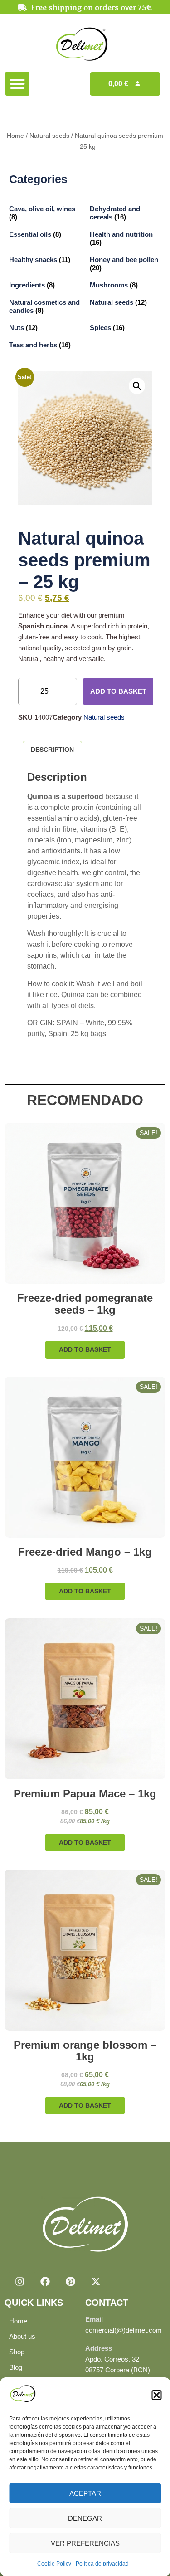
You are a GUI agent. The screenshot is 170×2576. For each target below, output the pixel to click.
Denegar (85, 2518)
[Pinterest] (70, 2281)
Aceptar (85, 2493)
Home (15, 136)
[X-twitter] (96, 2281)
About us (22, 2336)
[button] (156, 2395)
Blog (16, 2367)
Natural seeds (49, 136)
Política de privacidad (102, 2564)
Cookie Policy (54, 2564)
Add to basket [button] (85, 1349)
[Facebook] (45, 2281)
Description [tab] (52, 750)
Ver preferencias (85, 2543)
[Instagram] (19, 2281)
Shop (17, 2352)
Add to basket (118, 691)
